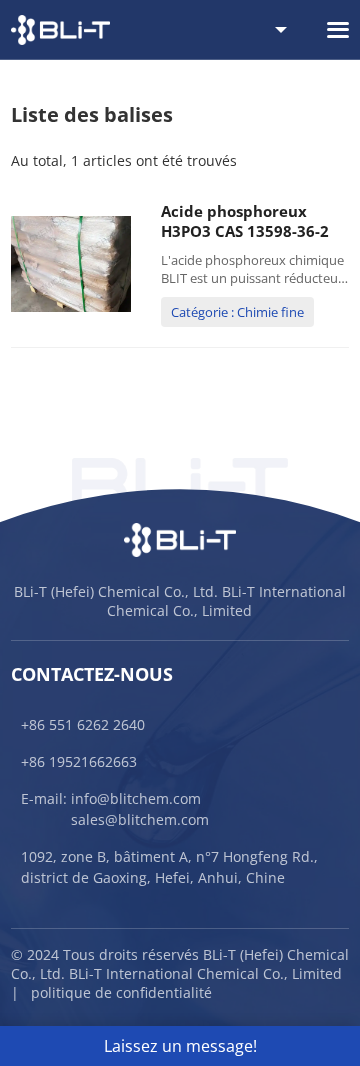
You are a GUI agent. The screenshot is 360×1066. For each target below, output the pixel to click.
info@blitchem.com (136, 798)
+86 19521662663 (79, 761)
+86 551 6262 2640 (83, 724)
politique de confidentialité (121, 992)
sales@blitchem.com (140, 819)
